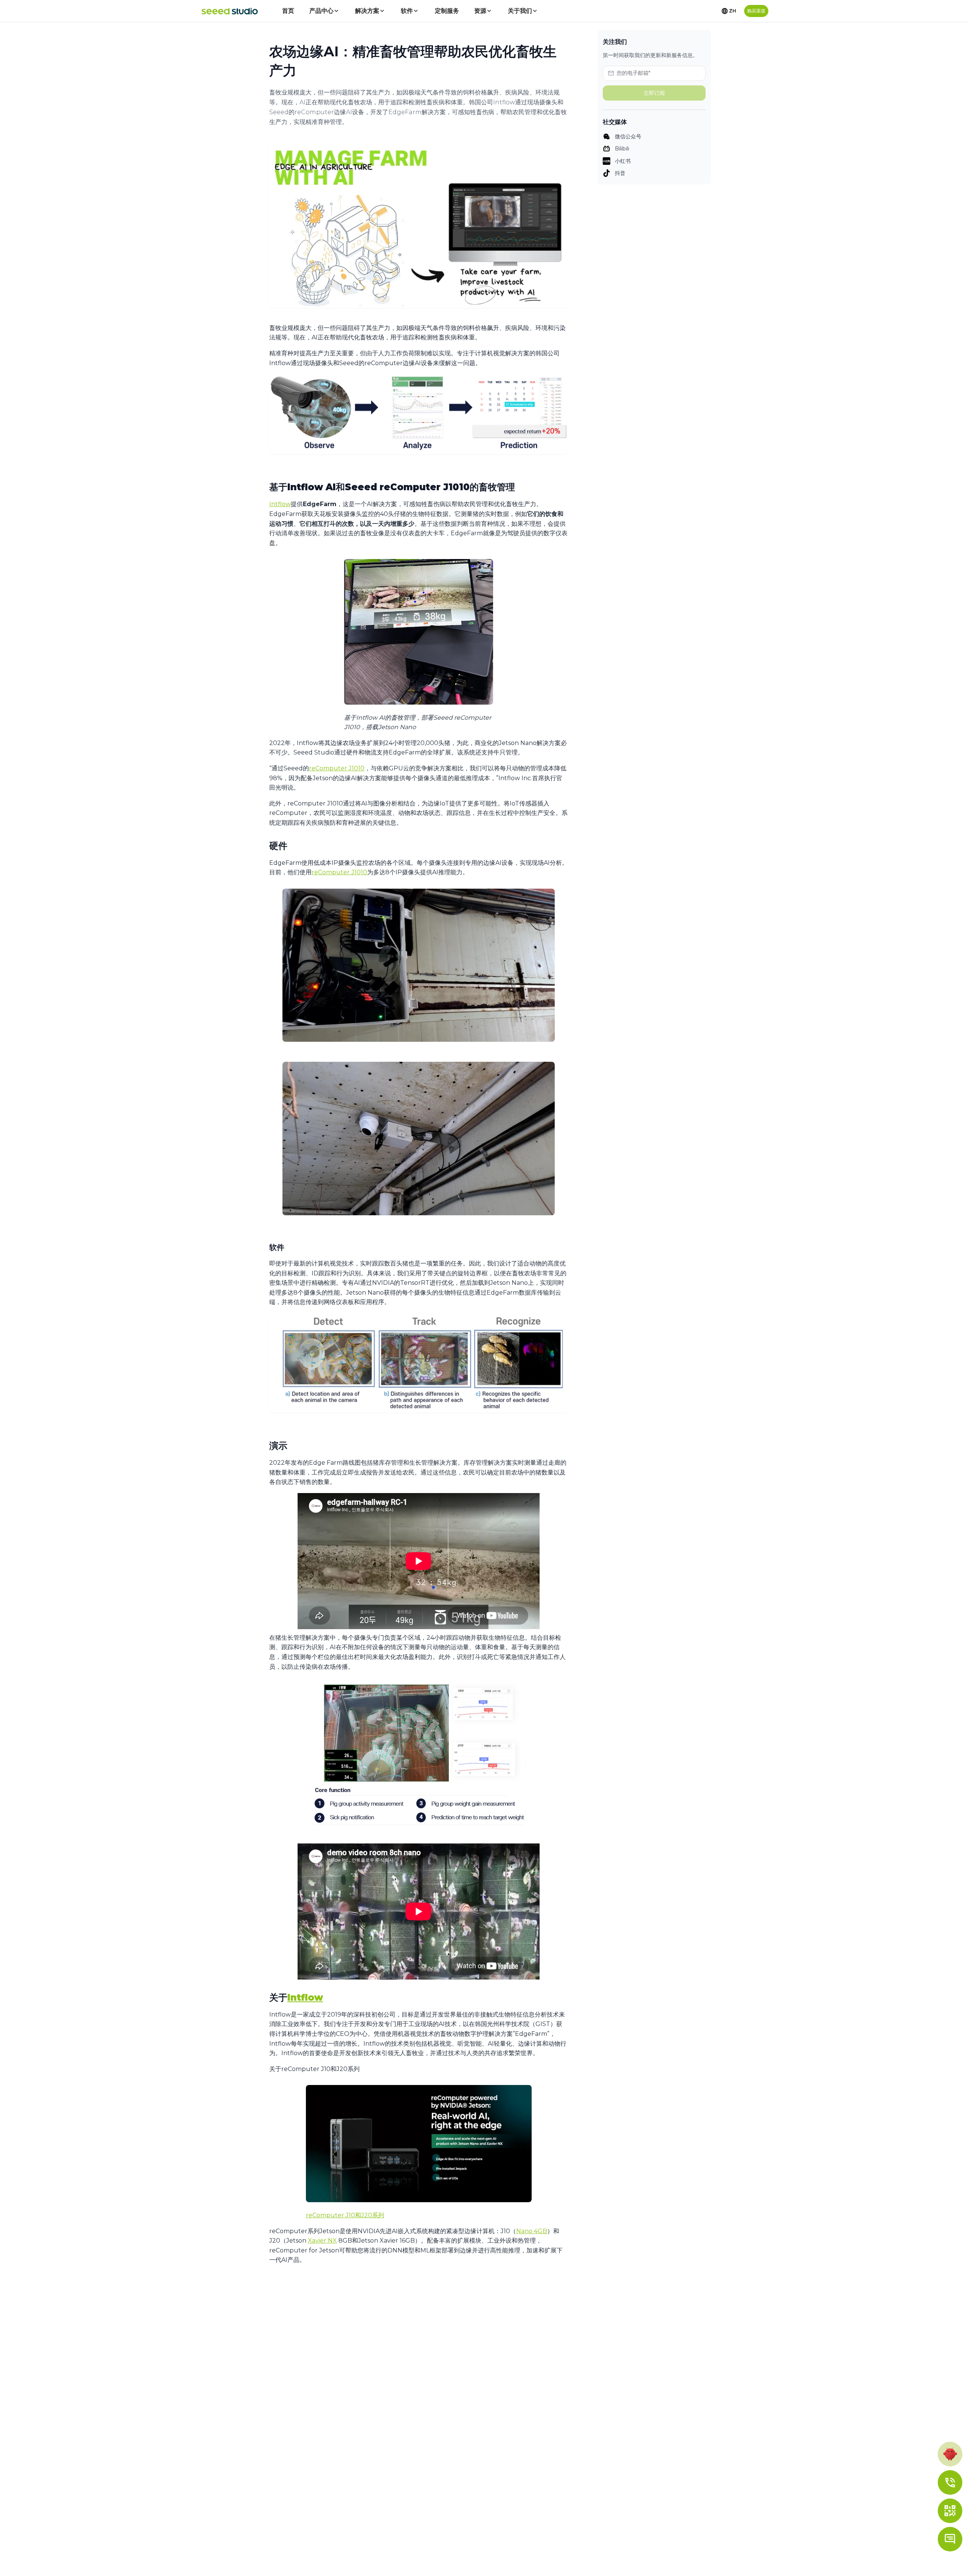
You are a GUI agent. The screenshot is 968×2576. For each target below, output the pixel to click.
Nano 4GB (532, 2231)
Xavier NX (322, 2241)
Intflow (280, 504)
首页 (288, 11)
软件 (407, 11)
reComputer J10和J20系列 (345, 2215)
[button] (950, 2454)
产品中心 (321, 11)
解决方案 (367, 11)
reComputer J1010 (337, 768)
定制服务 (447, 11)
